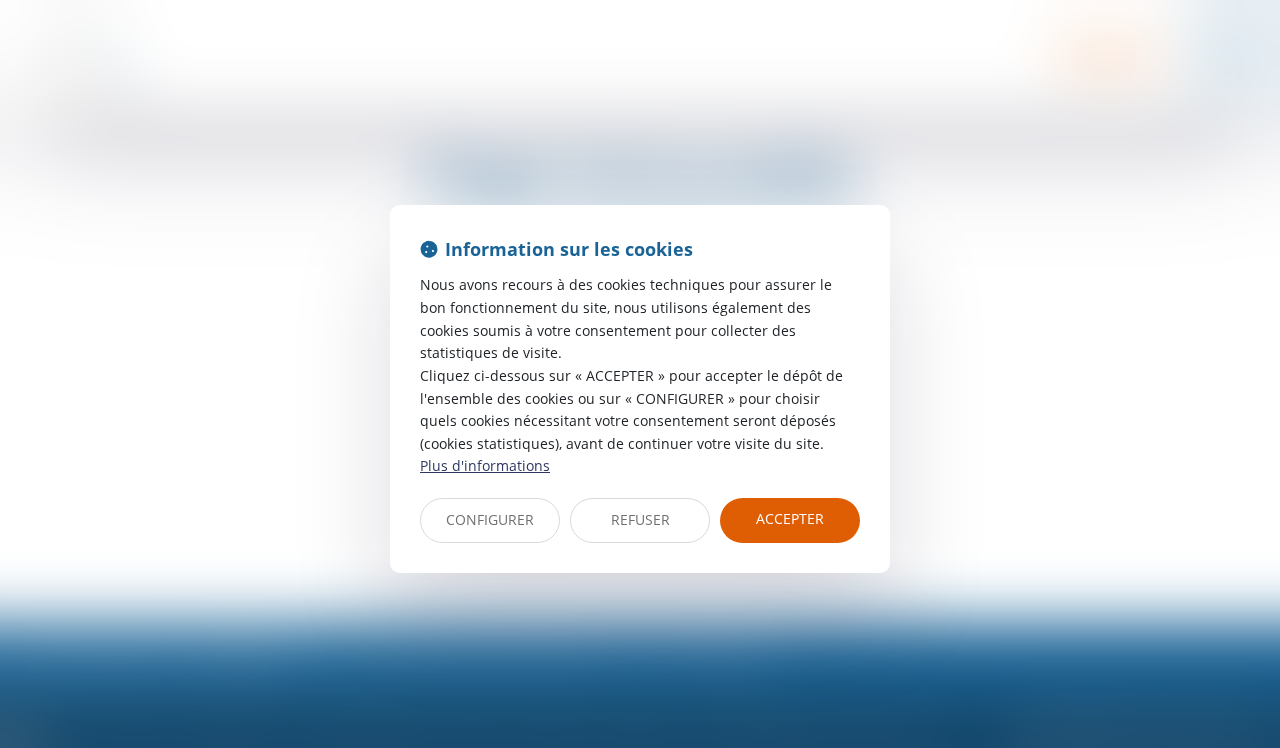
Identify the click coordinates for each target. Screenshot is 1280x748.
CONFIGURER (490, 519)
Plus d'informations (485, 465)
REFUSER (640, 519)
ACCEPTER (790, 518)
